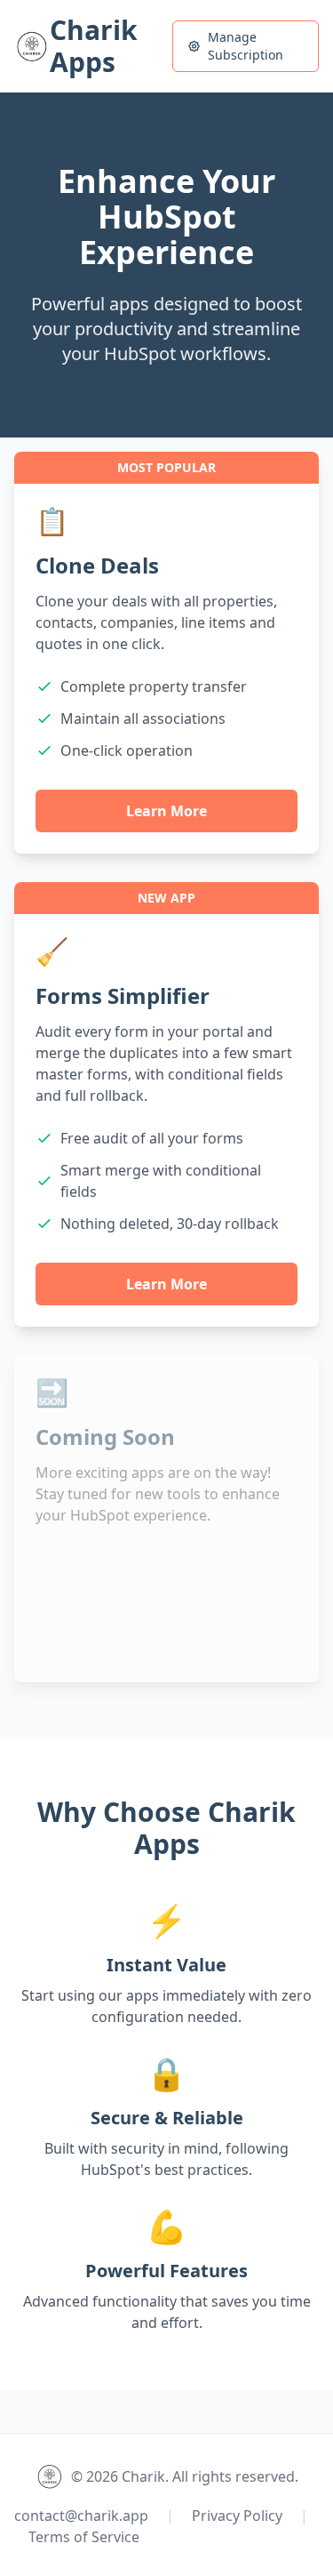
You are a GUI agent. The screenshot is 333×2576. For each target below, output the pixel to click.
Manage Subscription (246, 46)
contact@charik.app (81, 2516)
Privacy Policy (237, 2516)
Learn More (166, 811)
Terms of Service (84, 2537)
